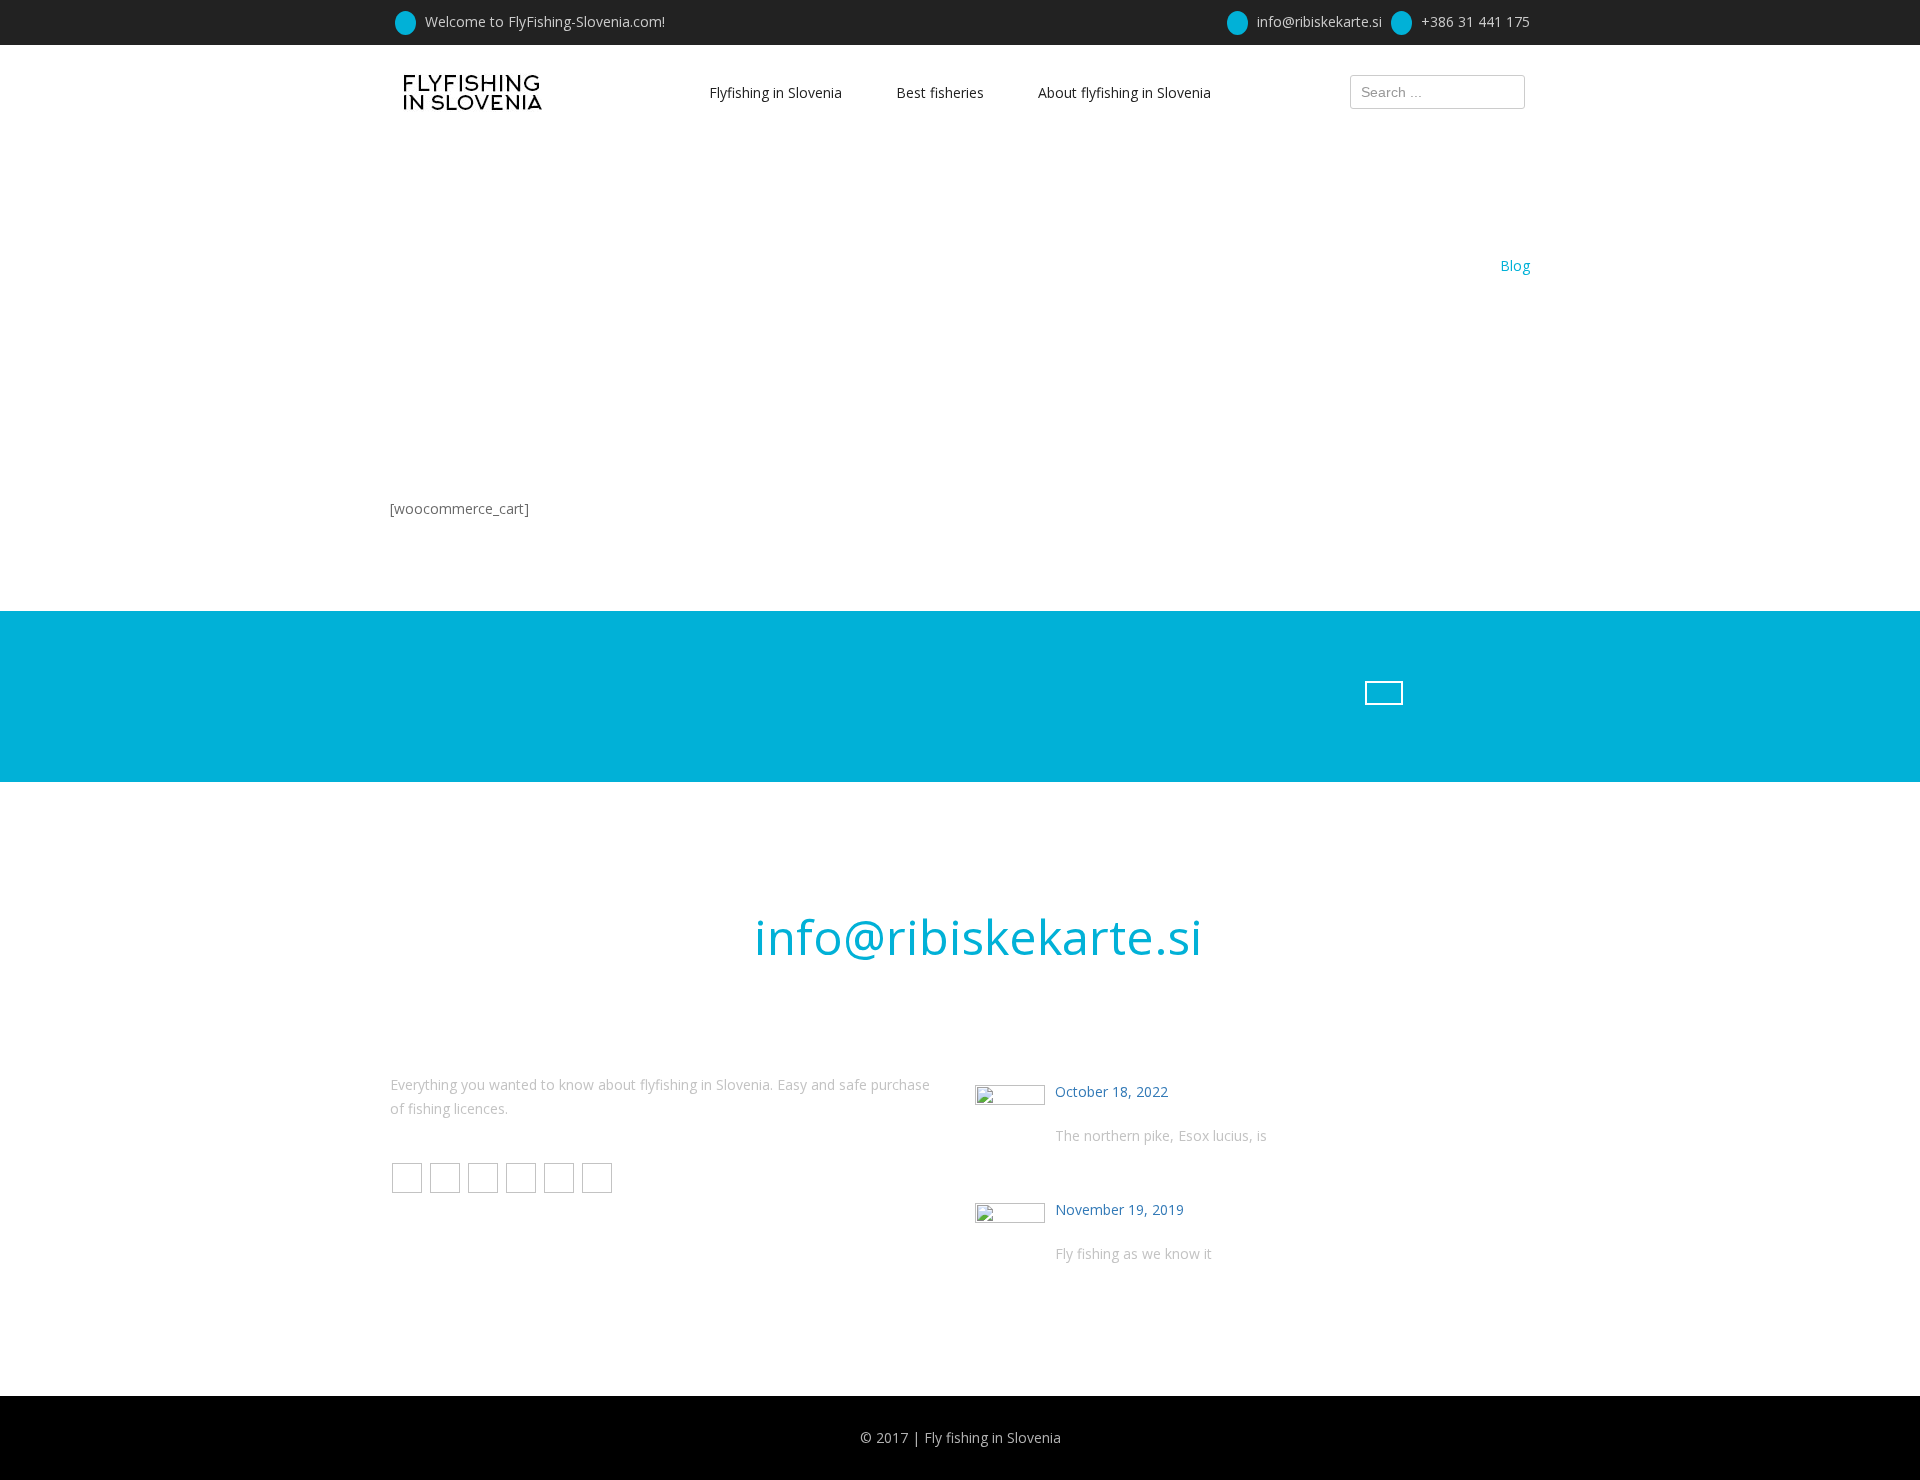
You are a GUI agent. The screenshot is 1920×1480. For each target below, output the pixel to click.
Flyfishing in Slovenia (775, 92)
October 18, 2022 (1111, 1091)
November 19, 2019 (1119, 1209)
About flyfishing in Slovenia (1124, 92)
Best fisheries (940, 92)
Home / (1471, 265)
